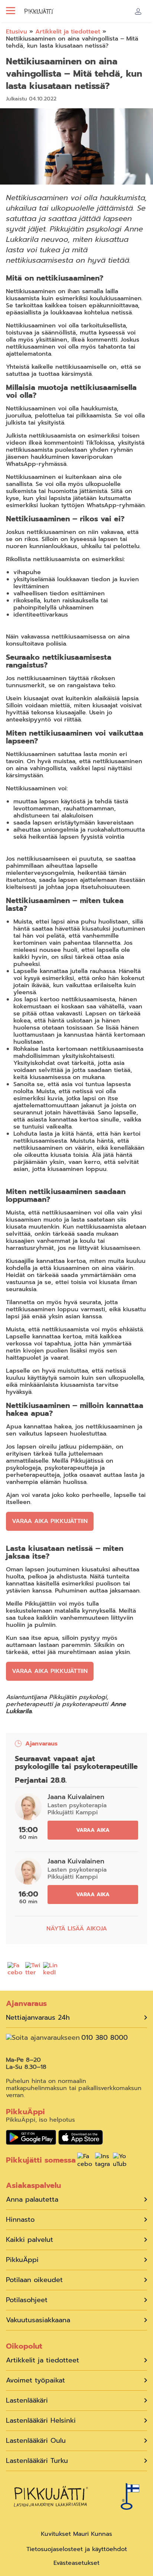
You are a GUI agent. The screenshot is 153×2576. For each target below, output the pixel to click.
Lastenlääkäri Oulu (36, 2441)
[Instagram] (102, 2161)
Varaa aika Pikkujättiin (50, 1521)
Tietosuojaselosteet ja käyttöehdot (77, 2549)
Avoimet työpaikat (35, 2380)
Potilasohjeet (27, 2300)
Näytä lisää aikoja (77, 1929)
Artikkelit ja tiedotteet (68, 32)
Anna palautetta (32, 2200)
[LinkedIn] (51, 1970)
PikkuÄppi (22, 2260)
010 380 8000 (105, 2038)
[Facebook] (15, 1970)
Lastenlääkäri (27, 2401)
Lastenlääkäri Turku (37, 2461)
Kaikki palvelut (30, 2240)
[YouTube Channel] (120, 2161)
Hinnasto (20, 2220)
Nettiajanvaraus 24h (38, 2018)
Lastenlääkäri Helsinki (41, 2421)
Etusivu (17, 32)
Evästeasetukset (76, 2563)
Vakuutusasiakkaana (38, 2320)
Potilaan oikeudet (34, 2280)
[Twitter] (33, 1970)
